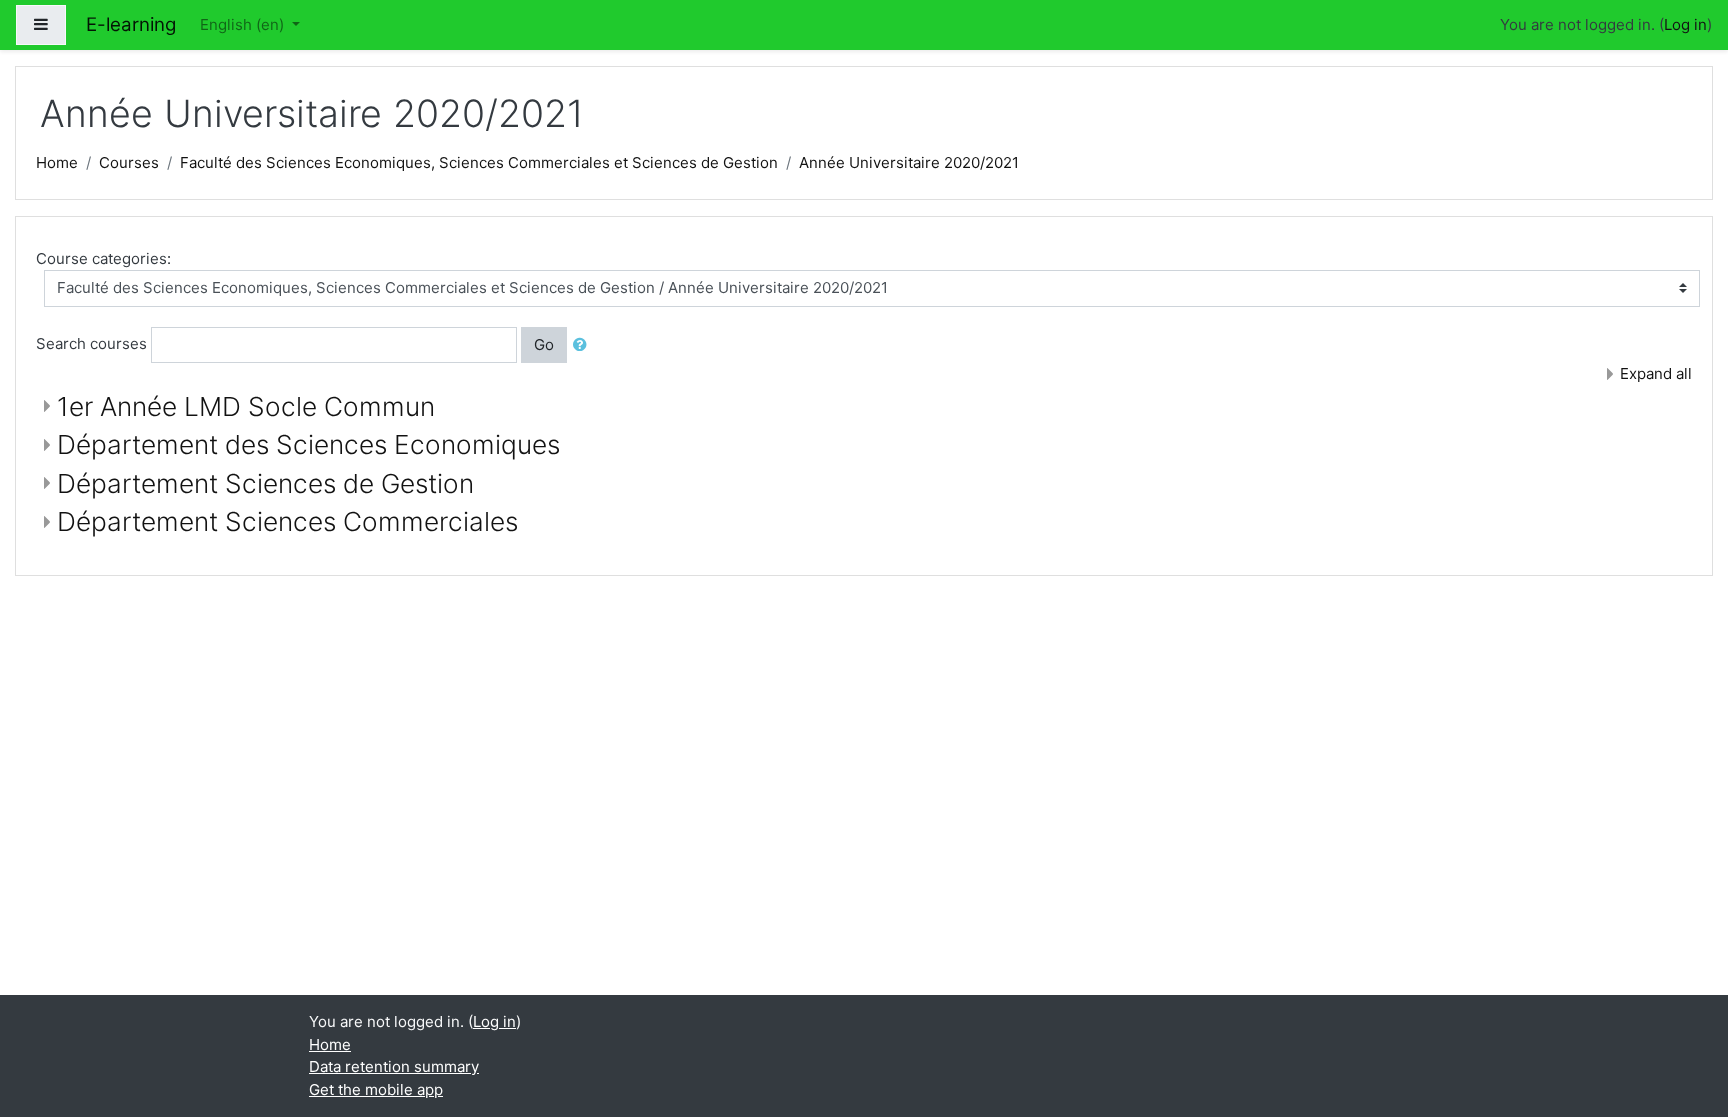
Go (544, 344)
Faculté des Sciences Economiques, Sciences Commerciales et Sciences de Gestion (479, 162)
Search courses (91, 343)
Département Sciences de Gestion (265, 483)
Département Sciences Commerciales (287, 521)
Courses (129, 162)
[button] (584, 345)
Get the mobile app (376, 1089)
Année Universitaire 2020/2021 (909, 162)
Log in (1685, 24)
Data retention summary (394, 1066)
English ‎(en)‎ (244, 24)
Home (57, 162)
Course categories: (103, 258)
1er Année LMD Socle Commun (246, 406)
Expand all (1656, 373)
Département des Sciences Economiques (308, 444)
